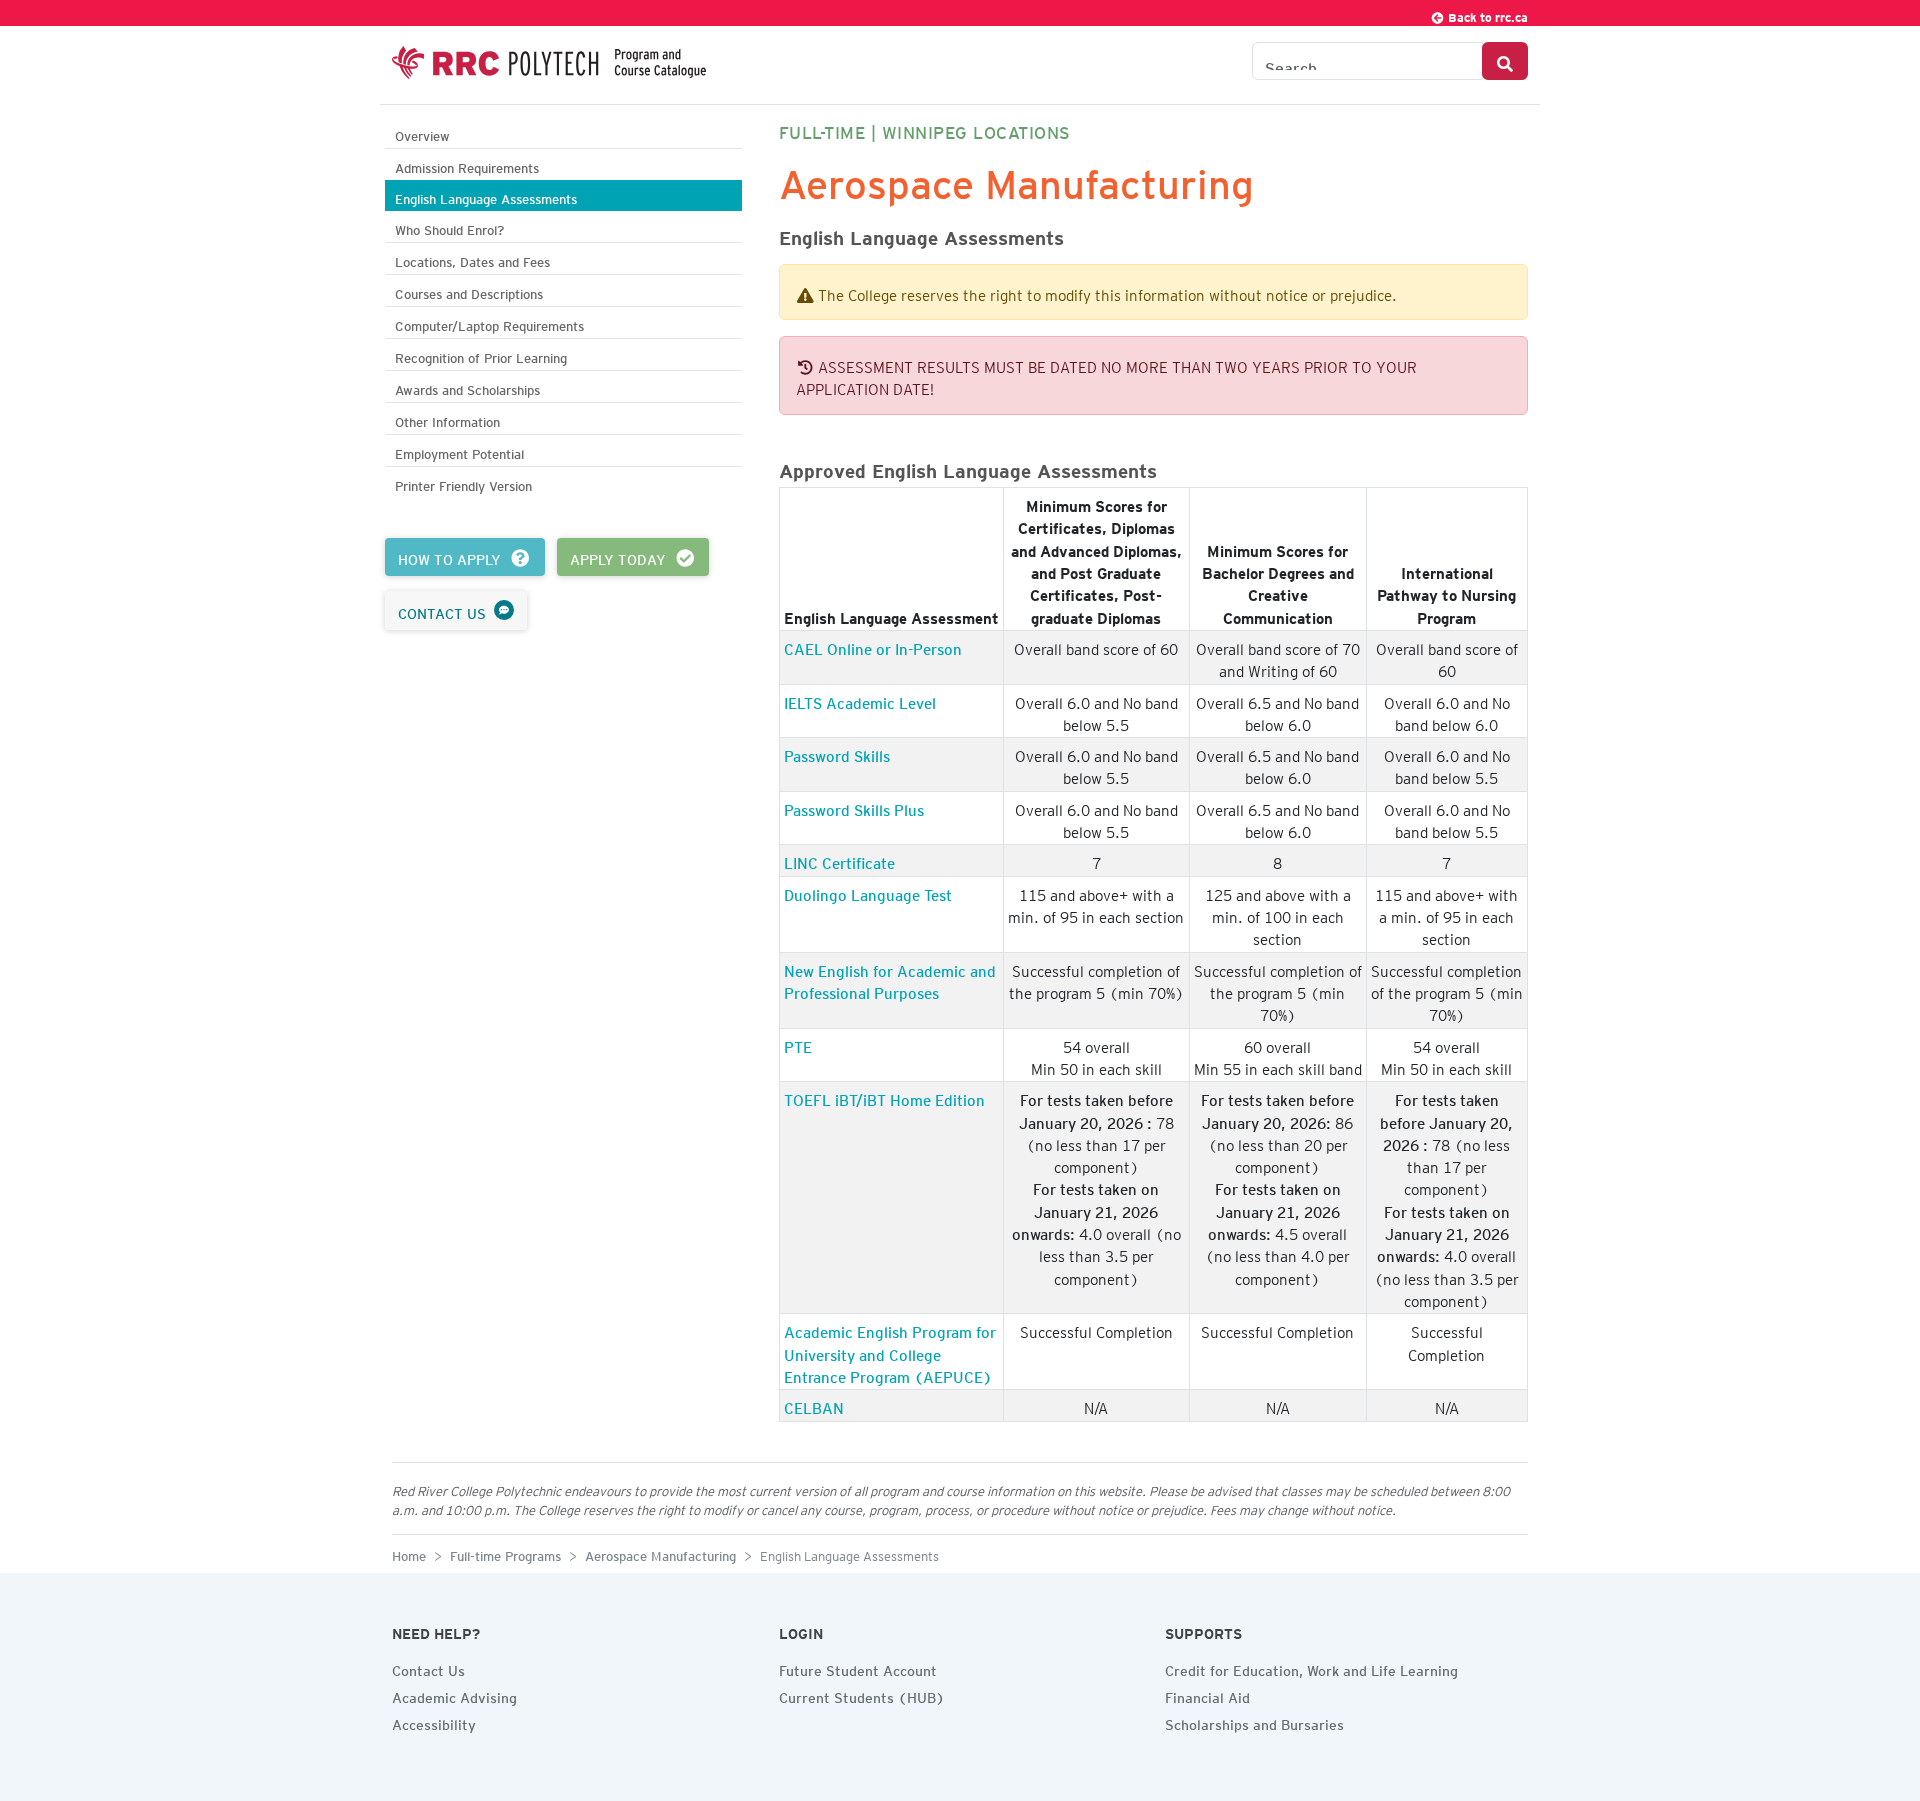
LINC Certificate (839, 860)
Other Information (447, 419)
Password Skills (837, 753)
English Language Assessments (486, 196)
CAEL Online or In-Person (873, 646)
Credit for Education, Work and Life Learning (1311, 1668)
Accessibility (434, 1722)
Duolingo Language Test (868, 892)
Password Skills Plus (854, 807)
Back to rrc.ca (1486, 14)
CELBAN (814, 1405)
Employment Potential (459, 451)
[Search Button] (1505, 61)
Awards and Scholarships (467, 387)
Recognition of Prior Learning (481, 355)
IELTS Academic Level (860, 700)
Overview (422, 133)
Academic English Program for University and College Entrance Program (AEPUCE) (890, 1351)
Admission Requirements (467, 165)
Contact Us (428, 1668)
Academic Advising (454, 1695)
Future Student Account (858, 1668)
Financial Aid (1207, 1695)
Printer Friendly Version (463, 483)
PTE (798, 1044)
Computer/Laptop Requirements (489, 323)
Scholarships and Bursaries (1254, 1722)
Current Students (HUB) (862, 1695)
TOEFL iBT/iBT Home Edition (884, 1097)
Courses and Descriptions (469, 291)
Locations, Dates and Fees (472, 259)
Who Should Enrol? (449, 227)
